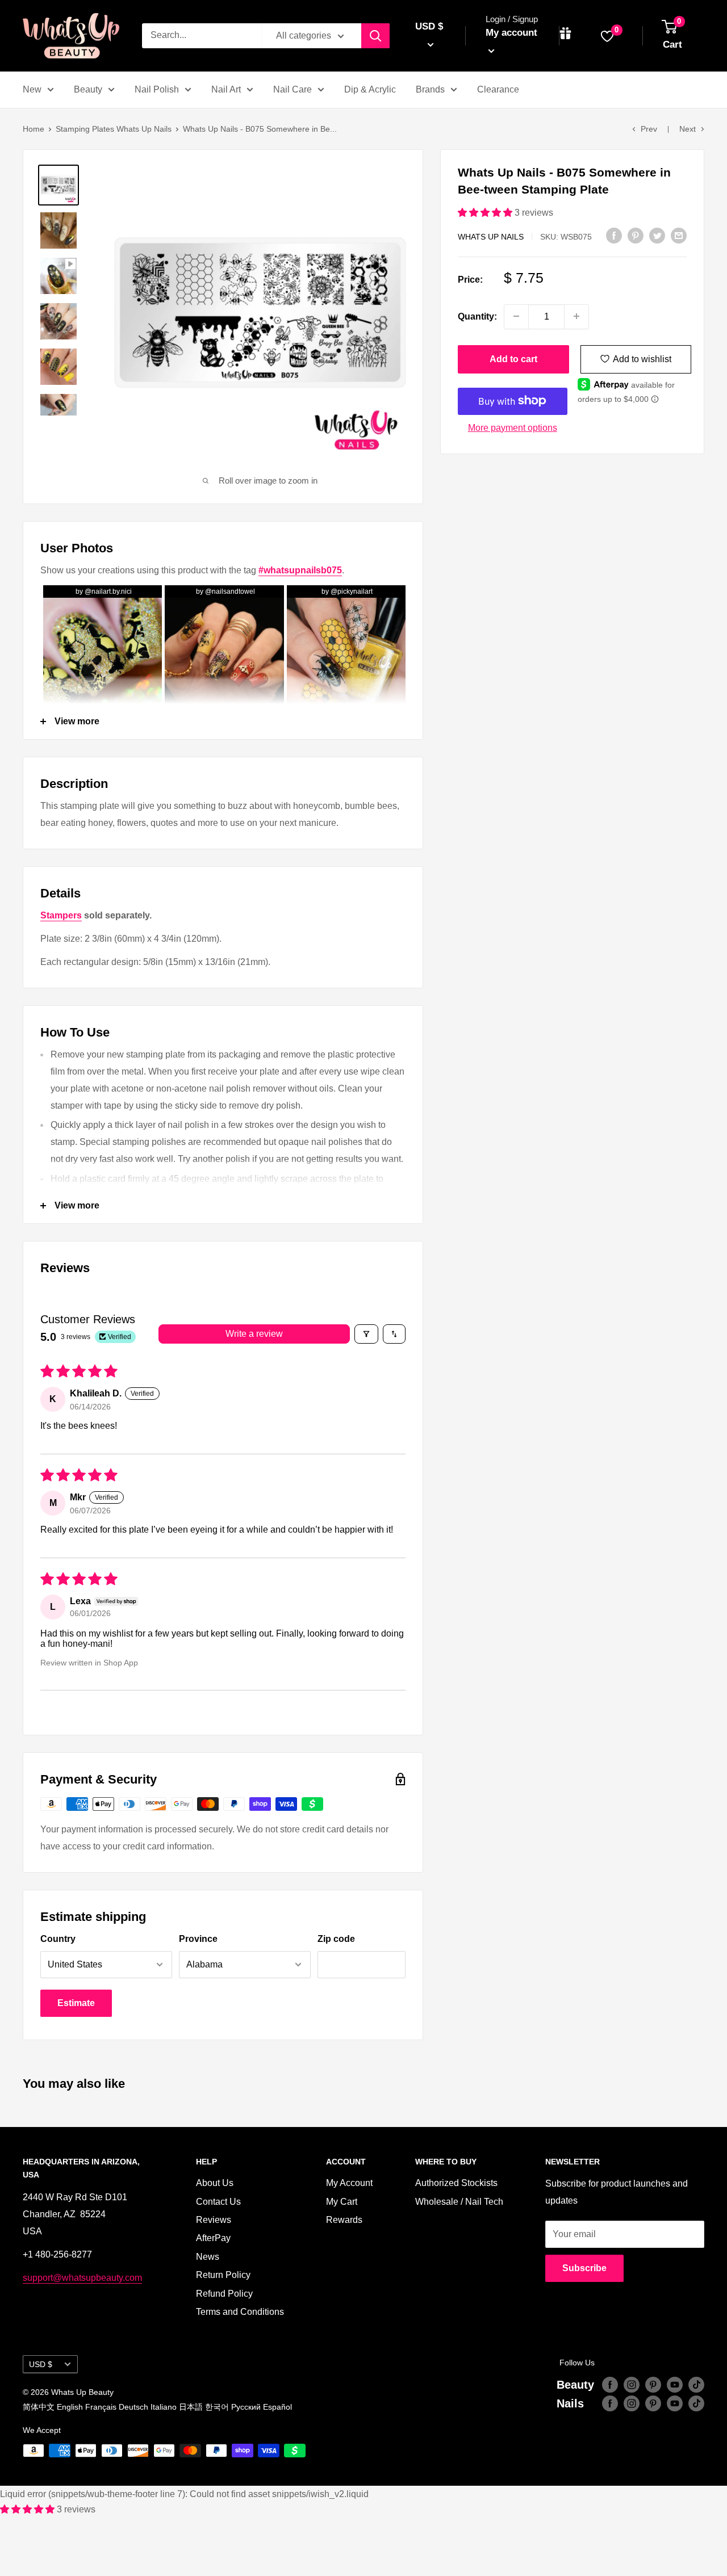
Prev (649, 129)
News (208, 2257)
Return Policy (223, 2275)
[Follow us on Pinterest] (653, 2385)
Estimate (76, 2003)
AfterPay (213, 2238)
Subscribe (584, 2268)
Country (58, 1939)
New (32, 89)
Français (101, 2407)
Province (198, 1939)
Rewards (344, 2220)
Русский (246, 2407)
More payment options (513, 427)
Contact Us (218, 2202)
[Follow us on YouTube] (675, 2385)
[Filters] (366, 1334)
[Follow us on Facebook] (610, 2385)
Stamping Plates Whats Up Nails (114, 129)
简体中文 (39, 2407)
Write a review (254, 1334)
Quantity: (477, 316)
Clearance (498, 89)
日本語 (191, 2407)
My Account (349, 2183)
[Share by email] (679, 235)
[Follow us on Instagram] (632, 2385)
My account (511, 33)
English (70, 2407)
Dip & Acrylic (370, 89)
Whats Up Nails (491, 236)
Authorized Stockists (456, 2183)
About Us (215, 2183)
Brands (430, 89)
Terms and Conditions (240, 2312)
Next (688, 129)
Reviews (214, 2220)
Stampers (61, 915)
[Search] (375, 36)
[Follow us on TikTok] (696, 2385)
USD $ (41, 2365)
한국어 (217, 2407)
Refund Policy (224, 2294)
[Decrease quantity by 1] (516, 316)
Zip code (336, 1939)
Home (34, 129)
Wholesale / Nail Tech (459, 2202)
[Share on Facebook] (614, 235)
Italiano (164, 2407)
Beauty (88, 89)
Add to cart (513, 358)
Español (277, 2407)
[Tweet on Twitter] (657, 235)
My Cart (342, 2202)
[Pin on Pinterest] (636, 235)
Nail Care (293, 89)
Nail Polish (157, 89)
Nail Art (226, 89)
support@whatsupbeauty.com (82, 2278)
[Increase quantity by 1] (576, 316)
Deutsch (133, 2407)
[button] (486, 213)
